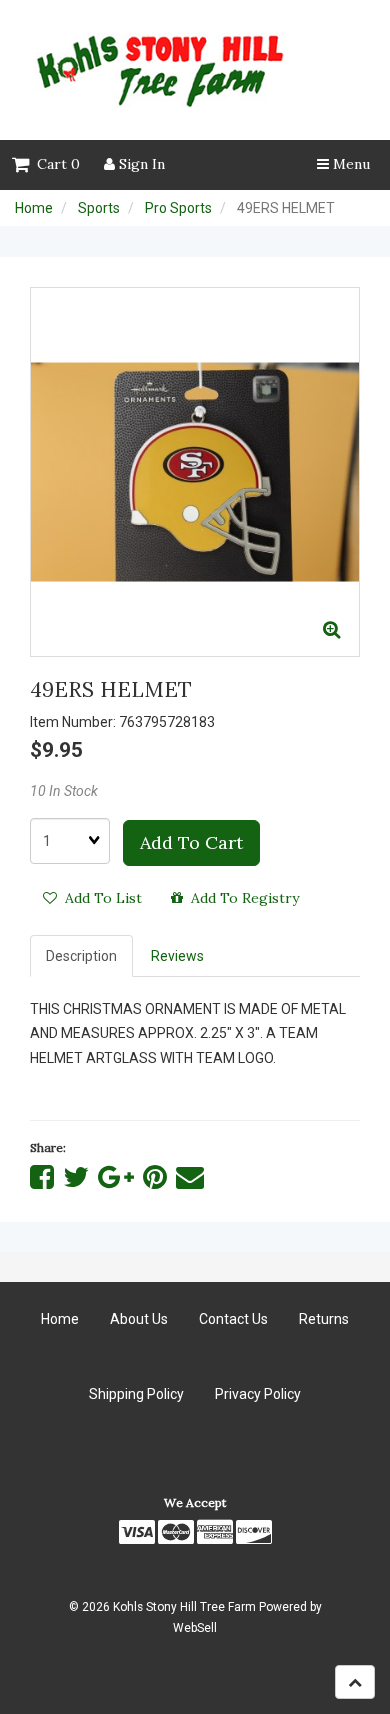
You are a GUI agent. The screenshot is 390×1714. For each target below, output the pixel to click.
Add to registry (241, 898)
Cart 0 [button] (54, 164)
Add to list (99, 898)
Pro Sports (178, 208)
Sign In (140, 164)
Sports (99, 208)
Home (34, 208)
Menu (349, 164)
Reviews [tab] (177, 956)
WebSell (195, 1628)
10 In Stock (64, 791)
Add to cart (191, 842)
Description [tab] (81, 956)
